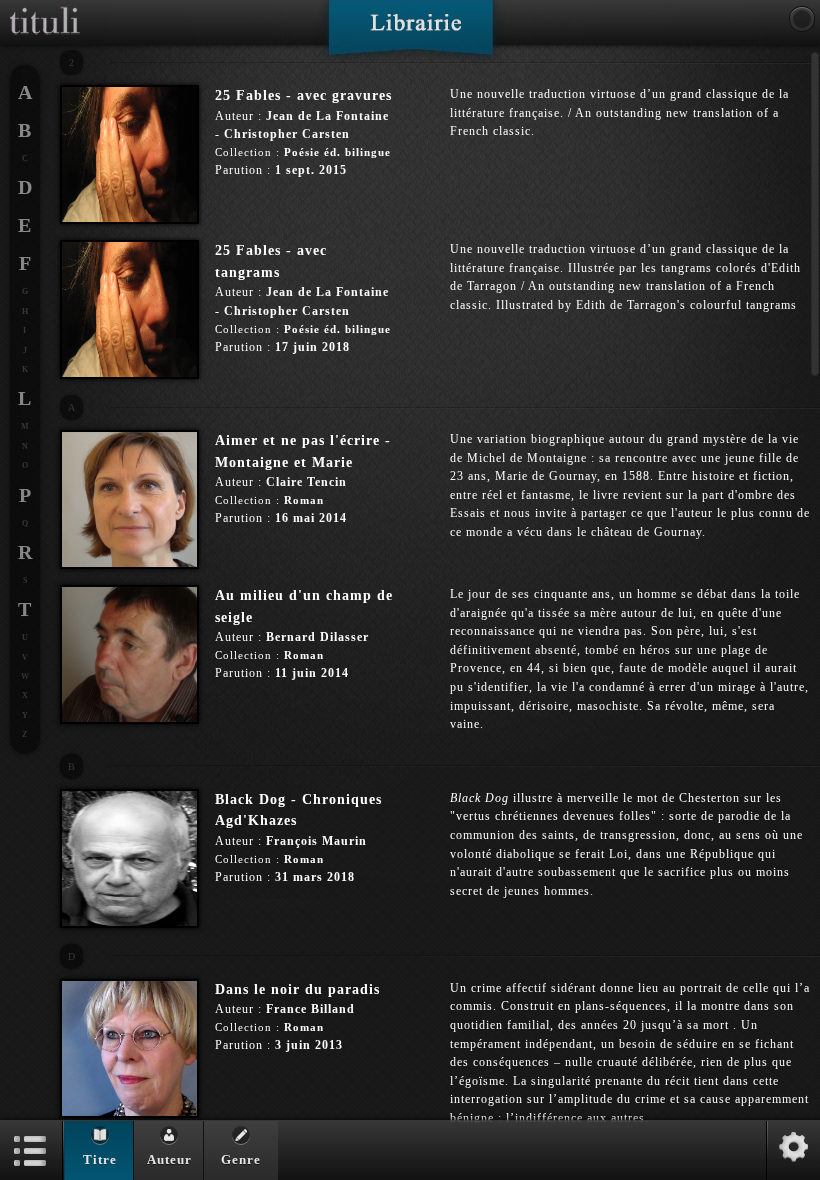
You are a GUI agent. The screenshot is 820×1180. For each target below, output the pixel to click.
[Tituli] (45, 8)
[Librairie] (410, 34)
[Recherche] (802, 19)
